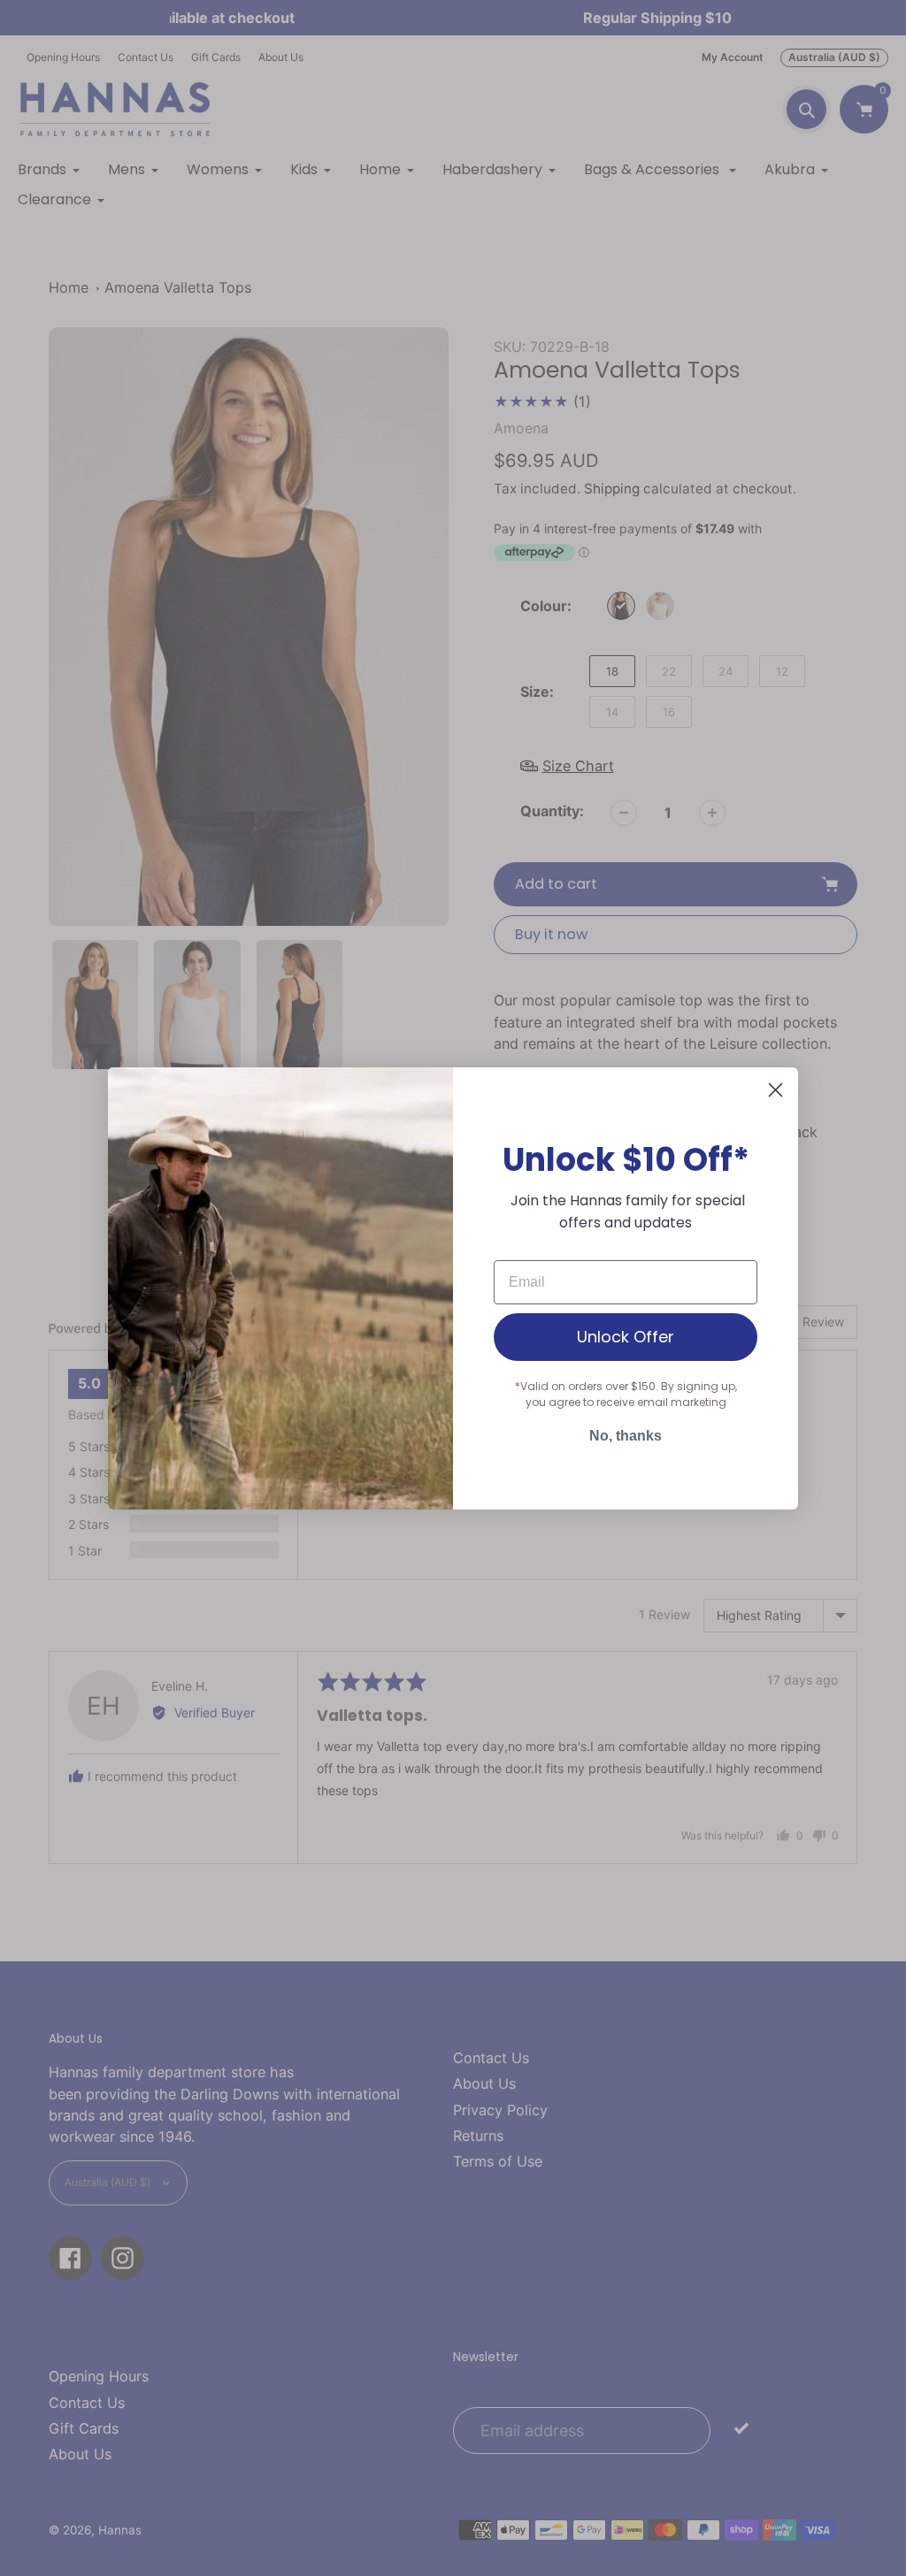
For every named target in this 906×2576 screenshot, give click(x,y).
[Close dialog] (775, 1090)
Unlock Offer (626, 1337)
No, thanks (626, 1436)
